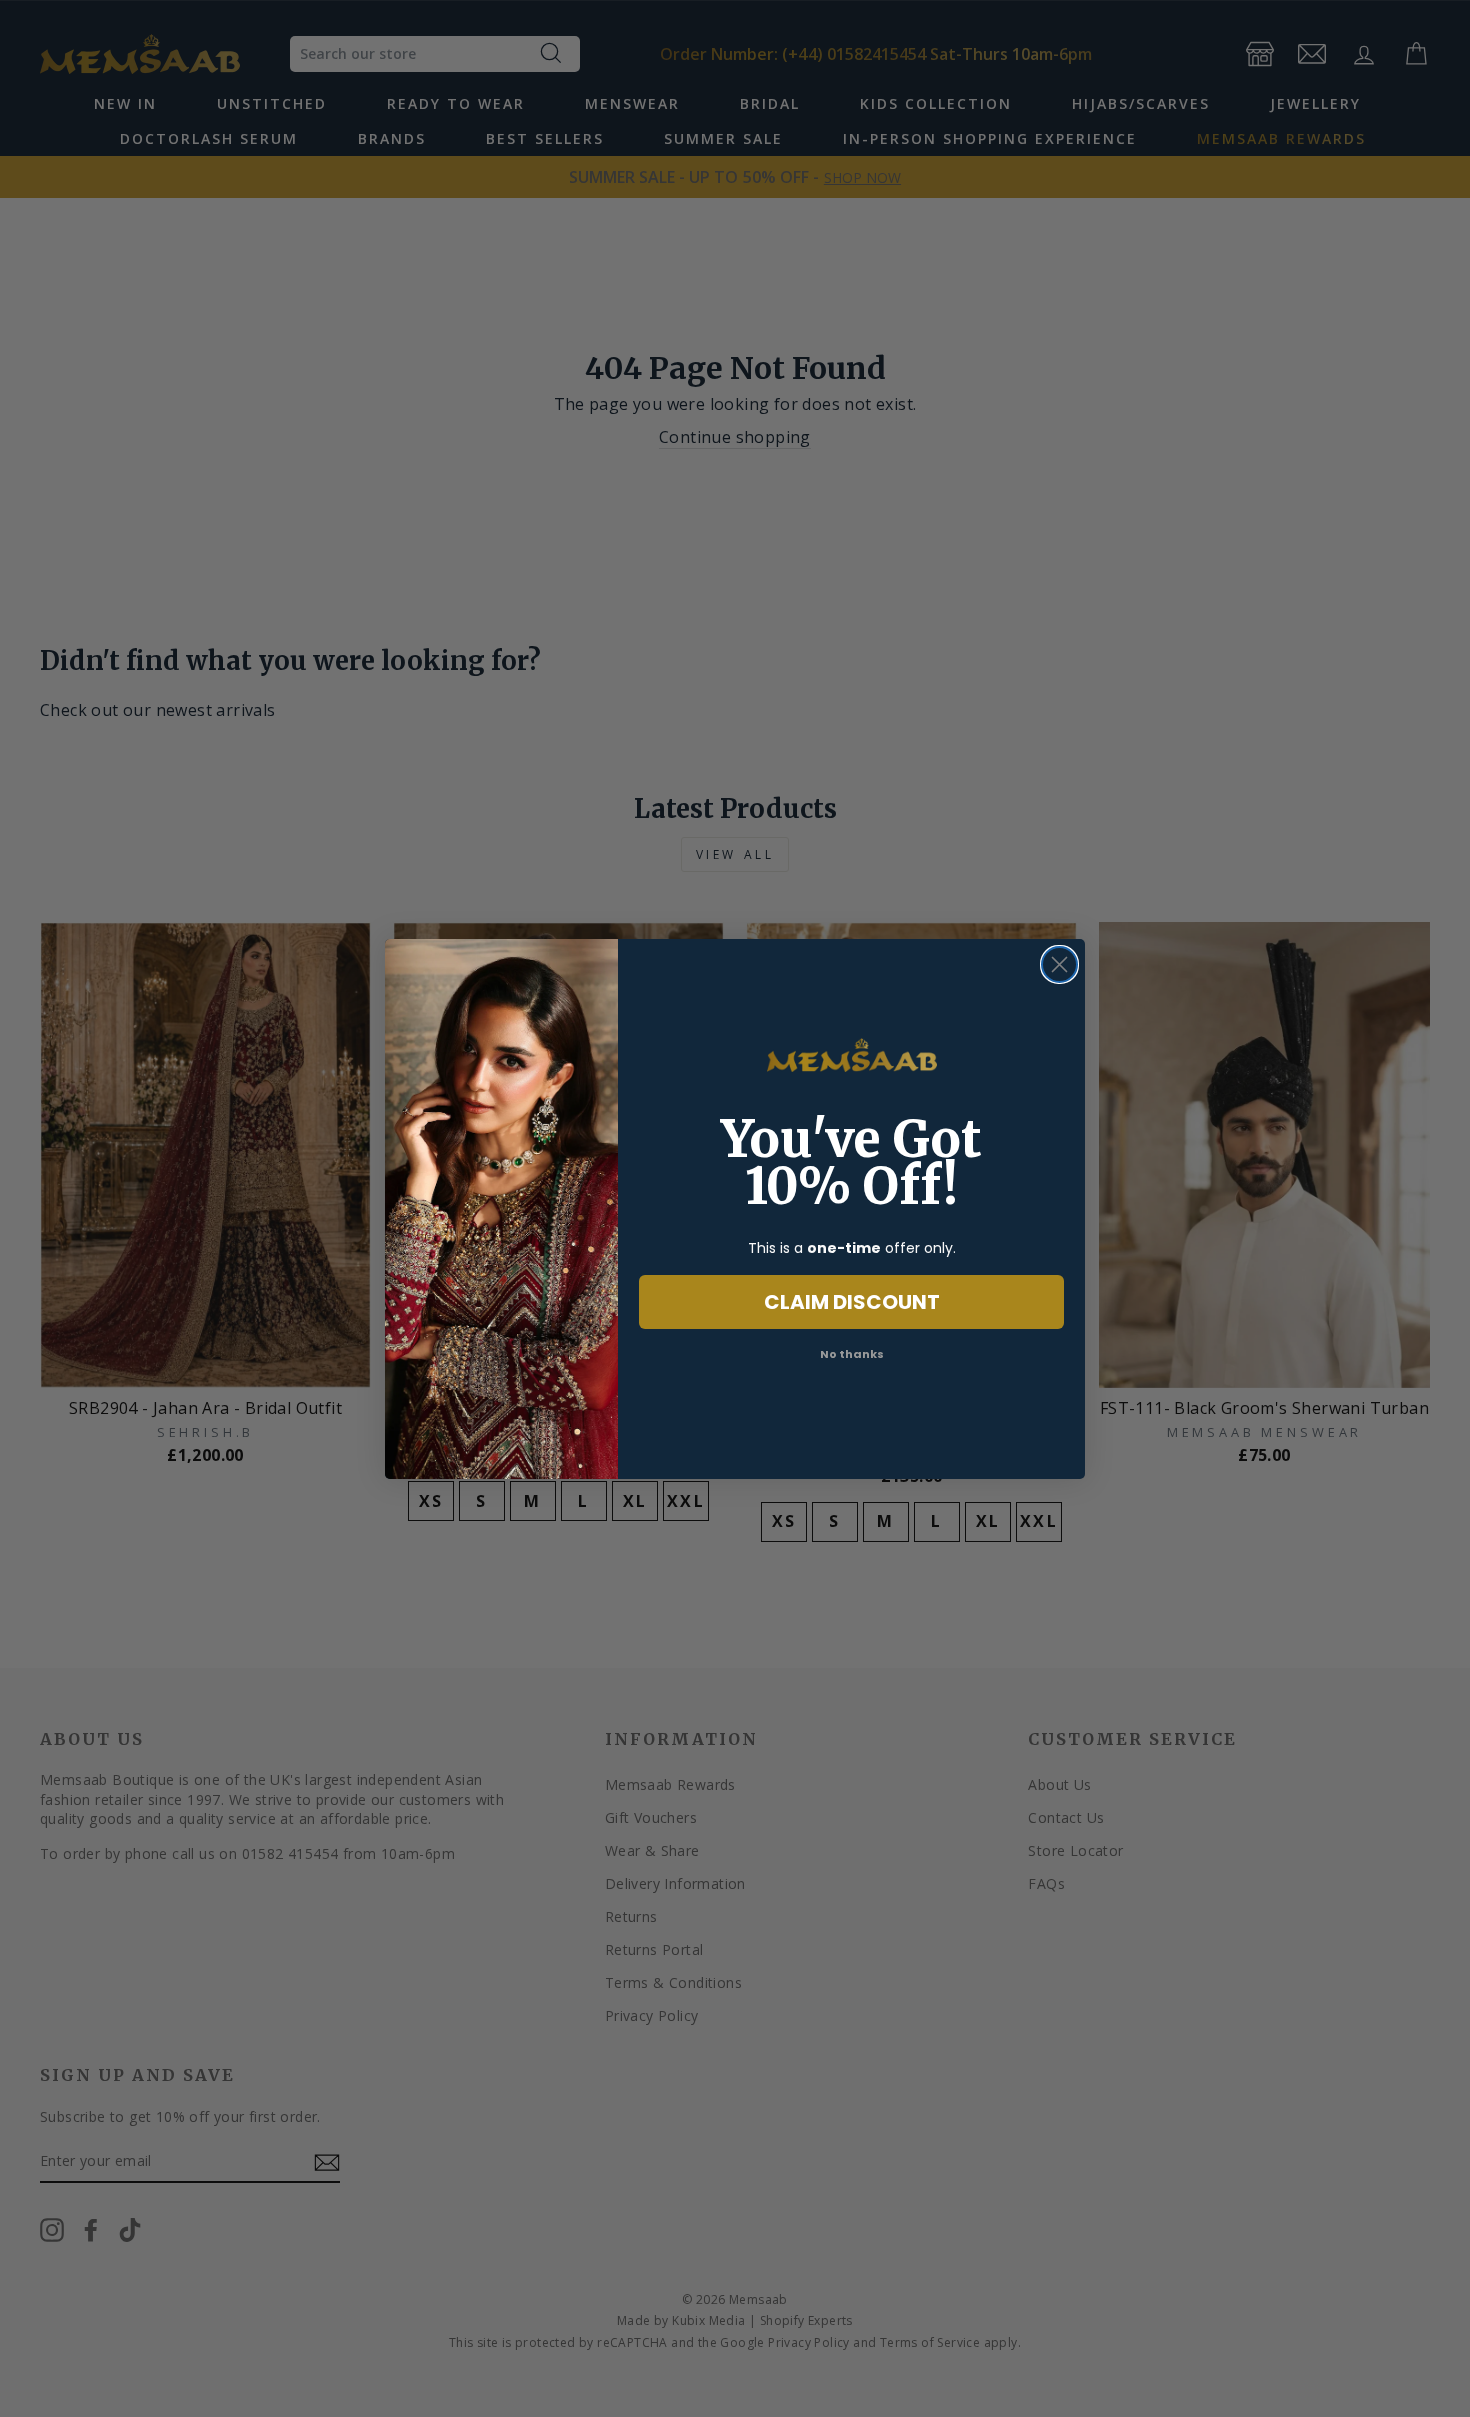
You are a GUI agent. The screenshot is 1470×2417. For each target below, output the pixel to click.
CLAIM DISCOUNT (852, 1302)
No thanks (852, 1354)
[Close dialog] (1059, 964)
